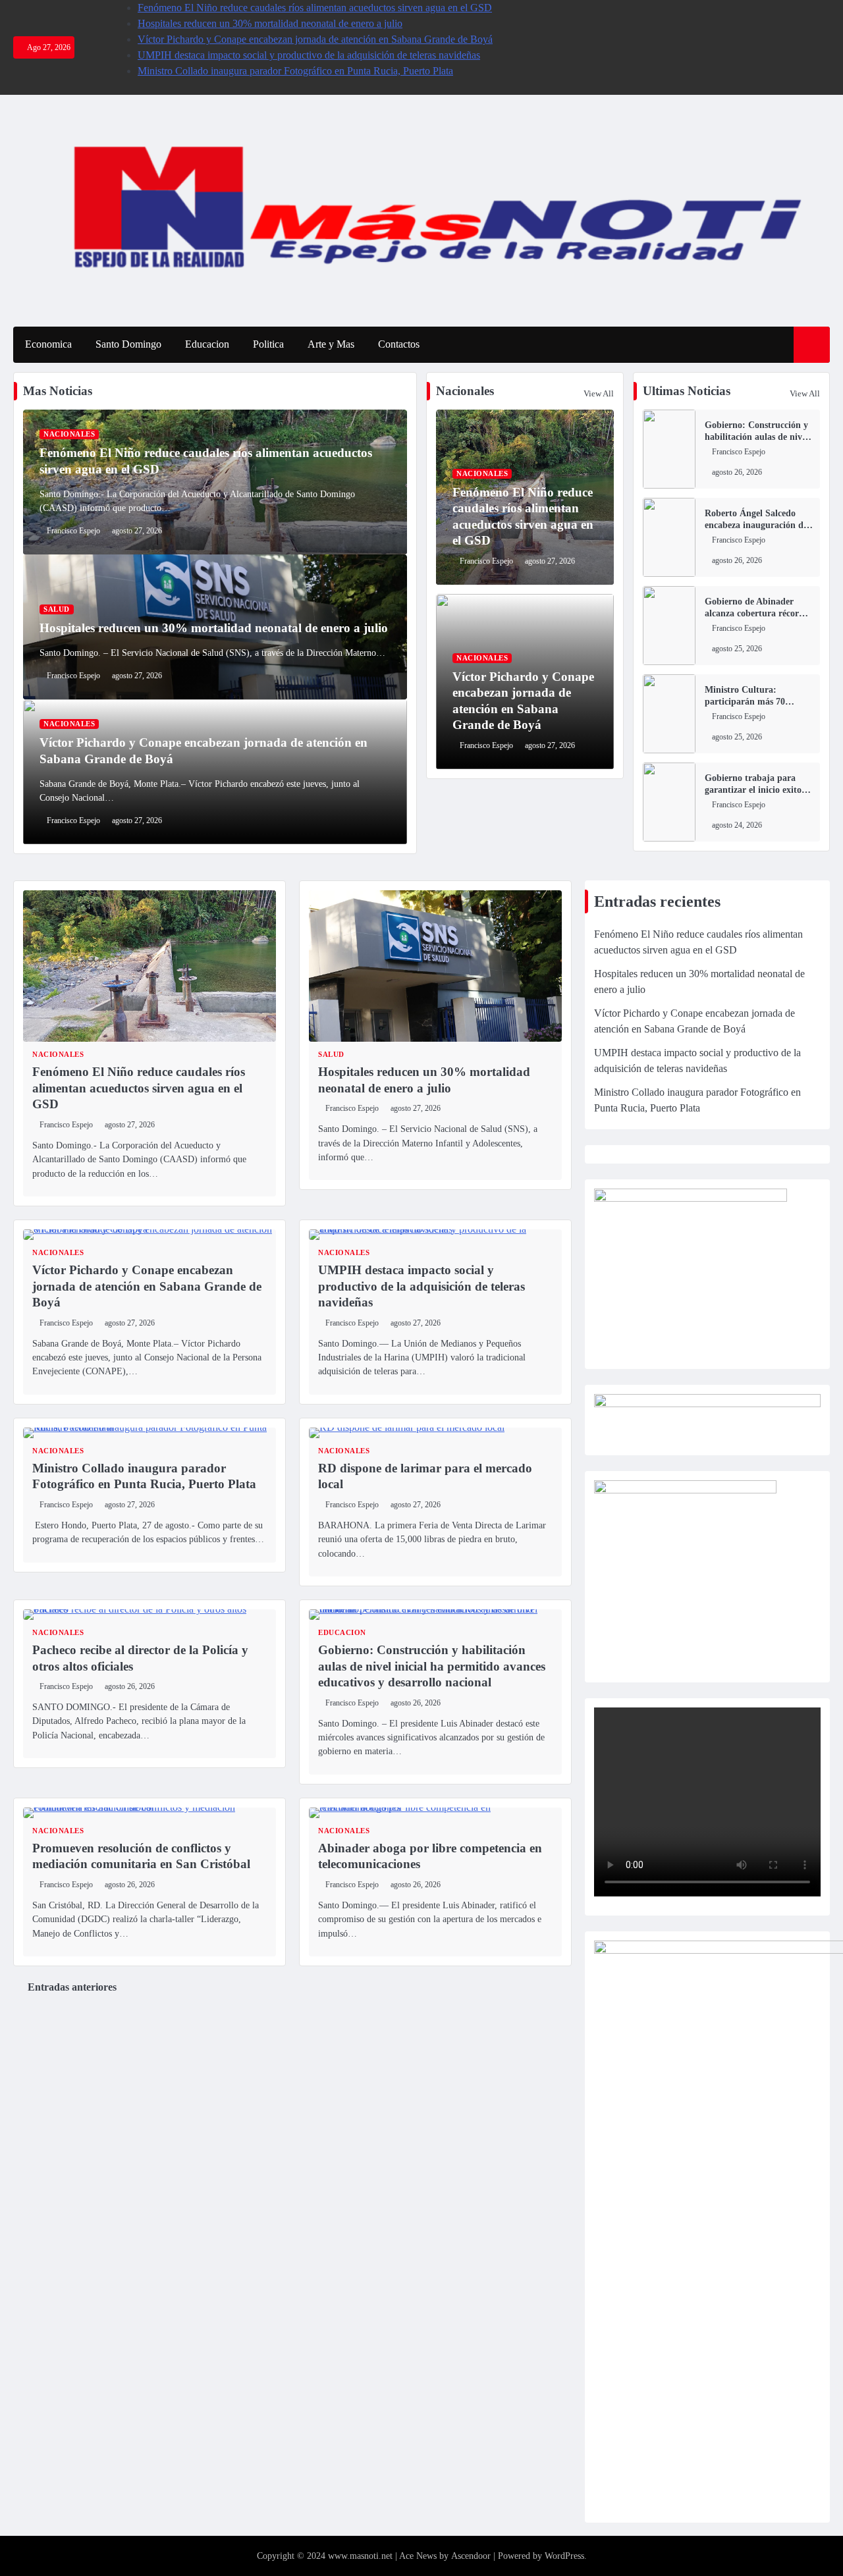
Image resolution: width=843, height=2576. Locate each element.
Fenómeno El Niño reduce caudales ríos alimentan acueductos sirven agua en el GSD (315, 8)
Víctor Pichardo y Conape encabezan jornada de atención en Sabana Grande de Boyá (315, 39)
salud (57, 609)
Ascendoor (471, 2556)
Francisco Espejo (73, 531)
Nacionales (69, 434)
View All (599, 393)
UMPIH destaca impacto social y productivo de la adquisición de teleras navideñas (309, 55)
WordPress (564, 2556)
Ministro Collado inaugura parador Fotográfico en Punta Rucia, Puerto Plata (295, 71)
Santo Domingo (128, 344)
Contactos (399, 344)
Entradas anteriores (72, 1987)
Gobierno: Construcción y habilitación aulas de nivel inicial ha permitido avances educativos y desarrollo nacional (432, 1666)
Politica (268, 344)
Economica (48, 344)
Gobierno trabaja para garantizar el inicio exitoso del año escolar (757, 790)
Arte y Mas (331, 344)
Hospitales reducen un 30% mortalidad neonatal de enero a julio (270, 23)
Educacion (207, 344)
